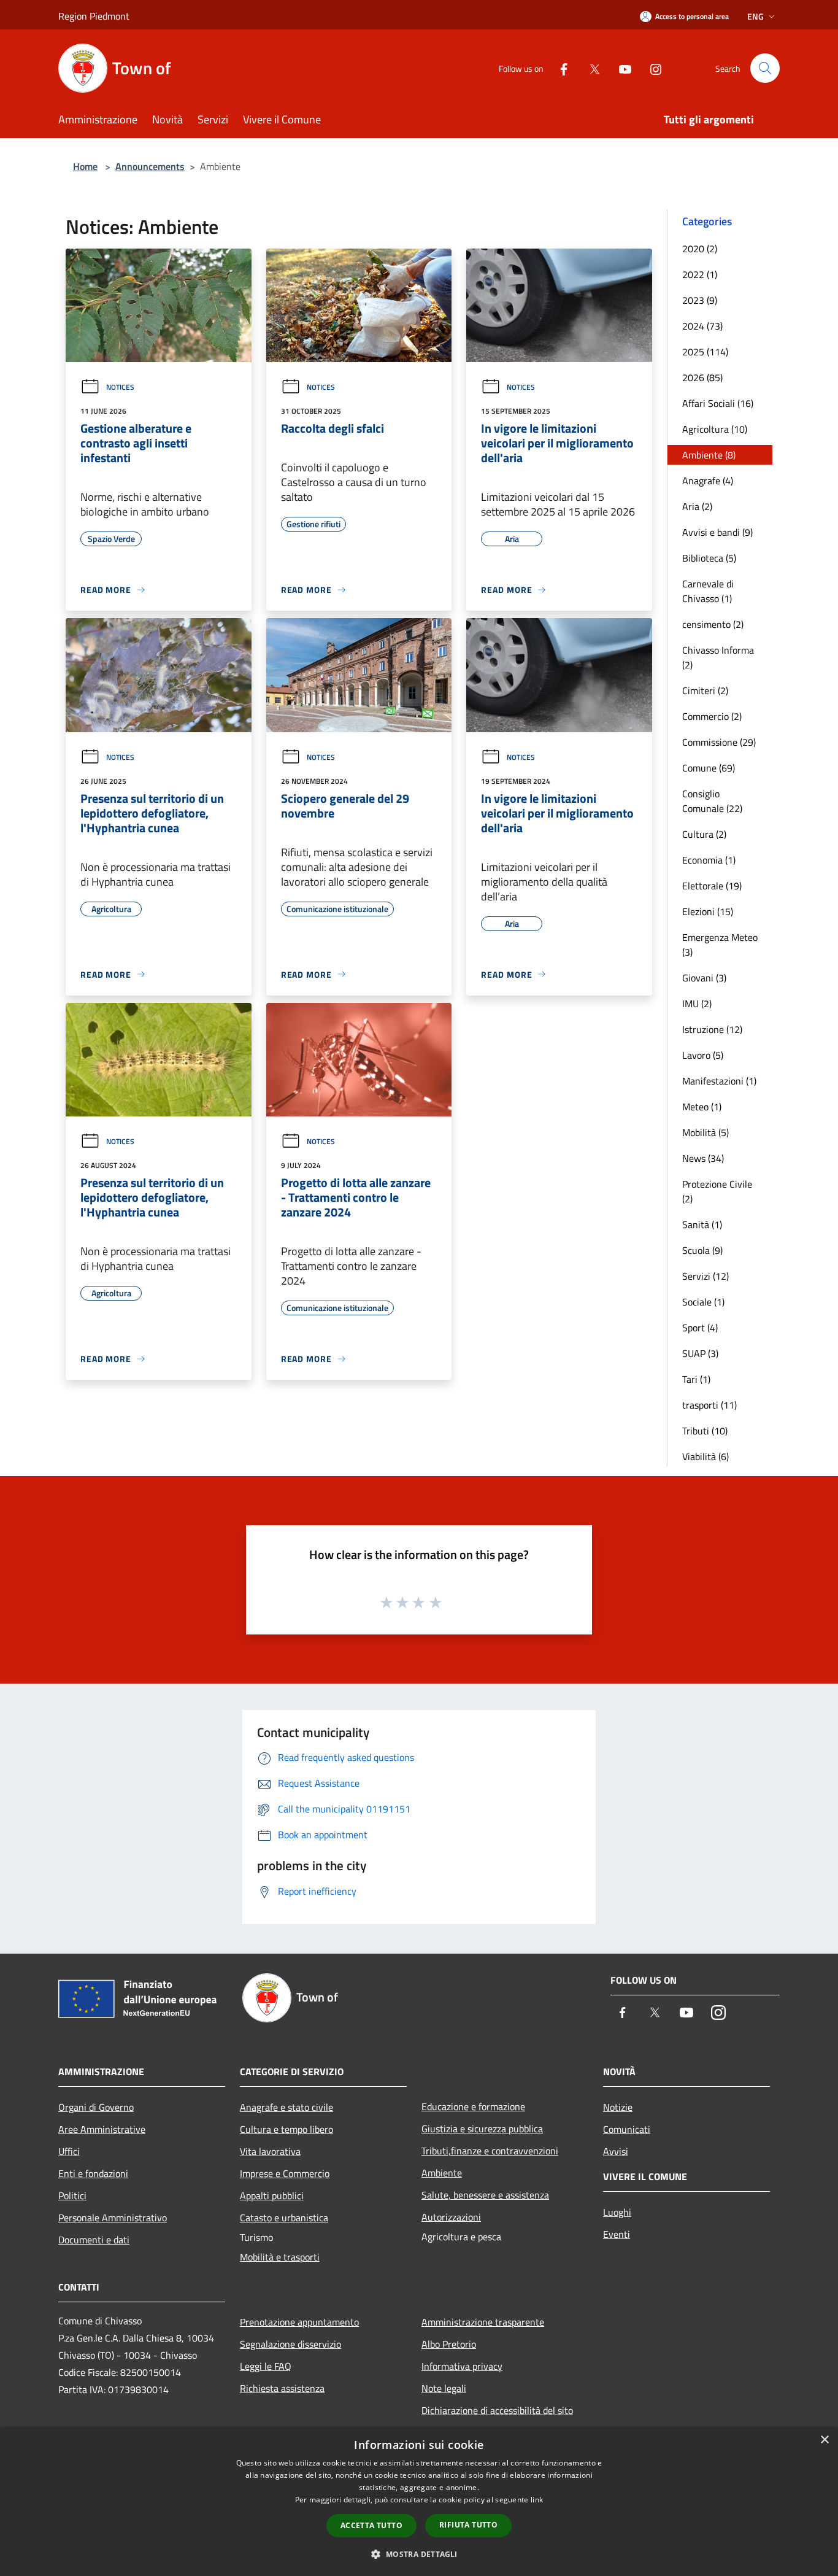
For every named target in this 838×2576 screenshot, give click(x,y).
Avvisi (616, 2151)
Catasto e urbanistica (284, 2218)
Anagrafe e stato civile (286, 2107)
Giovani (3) (704, 978)
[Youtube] (620, 68)
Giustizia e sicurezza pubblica (482, 2129)
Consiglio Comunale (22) (712, 801)
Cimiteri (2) (705, 690)
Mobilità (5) (705, 1132)
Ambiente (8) (709, 455)
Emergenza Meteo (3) (720, 945)
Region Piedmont (94, 16)
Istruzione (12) (712, 1029)
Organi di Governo (96, 2107)
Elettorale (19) (712, 886)
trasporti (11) (709, 1405)
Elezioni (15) (708, 911)
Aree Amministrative (102, 2129)
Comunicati (627, 2129)
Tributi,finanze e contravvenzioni (490, 2151)
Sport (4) (700, 1328)
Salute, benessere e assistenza (485, 2195)
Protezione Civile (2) (717, 1191)
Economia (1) (709, 860)
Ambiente (442, 2173)
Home (85, 166)
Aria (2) (697, 506)
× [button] (824, 2440)
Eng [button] (755, 16)
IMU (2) (697, 1004)
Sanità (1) (702, 1224)
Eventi (617, 2234)
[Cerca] (765, 68)
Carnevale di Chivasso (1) (708, 591)
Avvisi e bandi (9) (717, 532)
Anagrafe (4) (708, 481)
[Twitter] (590, 68)
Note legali (444, 2388)
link (537, 2500)
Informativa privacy (462, 2366)
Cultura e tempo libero (286, 2129)
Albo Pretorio (449, 2344)
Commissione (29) (719, 742)
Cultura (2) (704, 834)
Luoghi (617, 2212)
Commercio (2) (712, 716)
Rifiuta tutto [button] (468, 2525)
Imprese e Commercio (285, 2173)
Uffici (69, 2151)
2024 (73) (702, 326)
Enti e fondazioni (93, 2173)
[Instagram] (651, 68)
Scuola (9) (702, 1250)
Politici (72, 2195)
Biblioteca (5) (709, 558)
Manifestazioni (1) (719, 1081)
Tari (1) (696, 1379)
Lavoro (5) (703, 1055)
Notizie (618, 2107)
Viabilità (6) (705, 1456)
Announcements (150, 166)
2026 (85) (702, 377)
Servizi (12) (705, 1276)
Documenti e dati (94, 2240)
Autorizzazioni (451, 2217)
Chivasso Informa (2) (718, 657)
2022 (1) (700, 274)
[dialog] (419, 2501)
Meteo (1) (702, 1107)
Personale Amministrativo (113, 2218)
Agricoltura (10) (715, 429)
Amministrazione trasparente (483, 2322)
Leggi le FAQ (266, 2366)
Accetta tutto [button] (371, 2525)
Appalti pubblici (272, 2195)
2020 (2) (700, 249)
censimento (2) (713, 624)
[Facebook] (559, 68)
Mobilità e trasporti (280, 2257)
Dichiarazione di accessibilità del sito (497, 2410)
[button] (419, 2554)
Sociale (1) (703, 1302)
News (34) (703, 1158)
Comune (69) (709, 768)
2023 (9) (700, 300)
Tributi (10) (705, 1431)
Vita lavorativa (270, 2151)
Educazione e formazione (473, 2106)
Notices (120, 387)
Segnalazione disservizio (290, 2344)
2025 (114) (705, 352)
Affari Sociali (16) (718, 403)
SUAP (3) (700, 1353)
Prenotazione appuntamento (299, 2322)
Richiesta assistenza (282, 2388)
